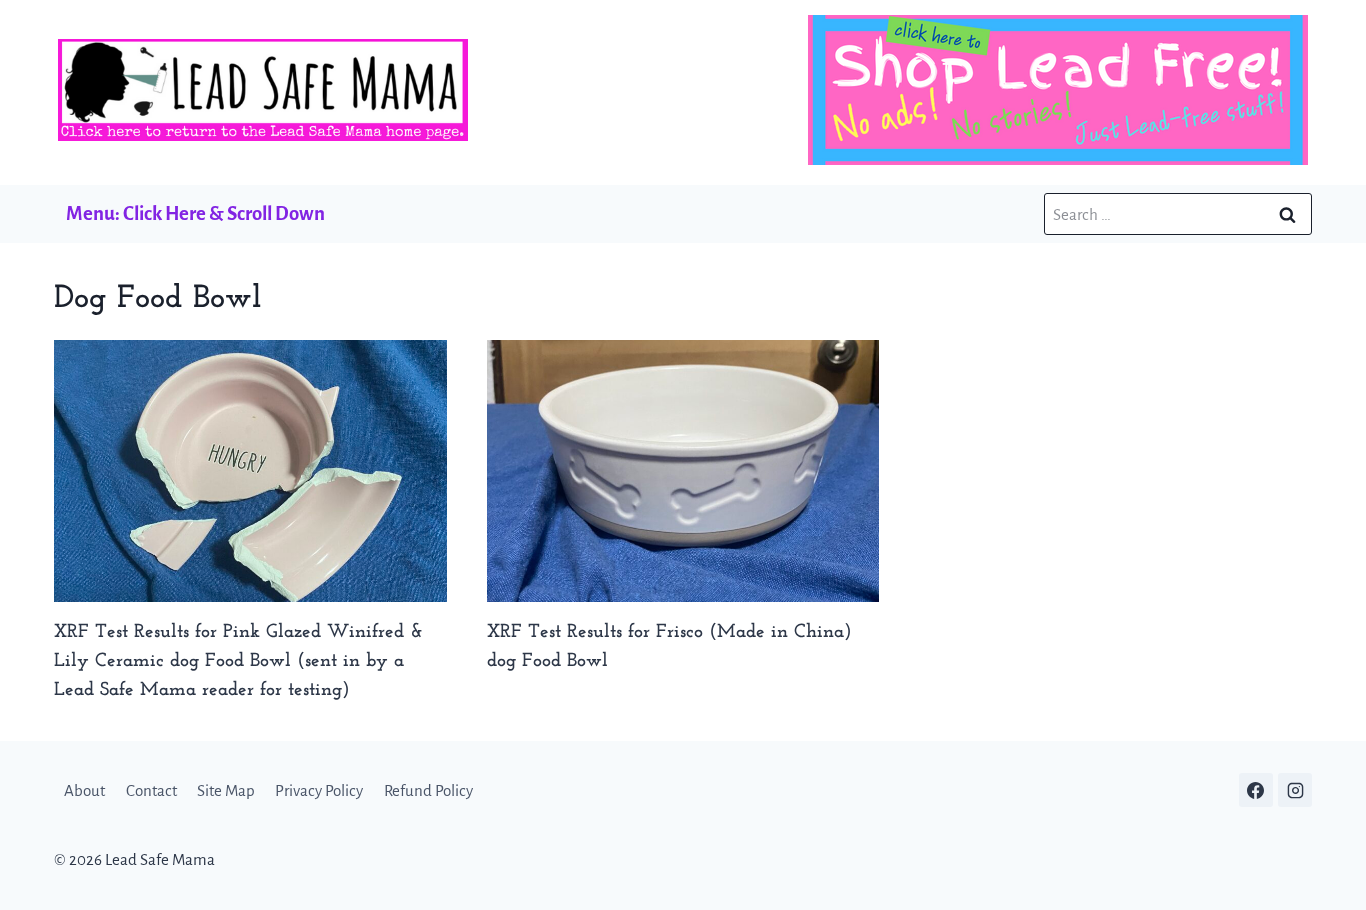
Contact (151, 790)
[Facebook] (1256, 790)
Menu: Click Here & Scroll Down (195, 213)
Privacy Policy (319, 790)
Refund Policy (428, 790)
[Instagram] (1295, 790)
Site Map (226, 790)
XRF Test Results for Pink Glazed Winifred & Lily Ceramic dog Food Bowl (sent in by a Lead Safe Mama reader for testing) (238, 661)
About (84, 790)
